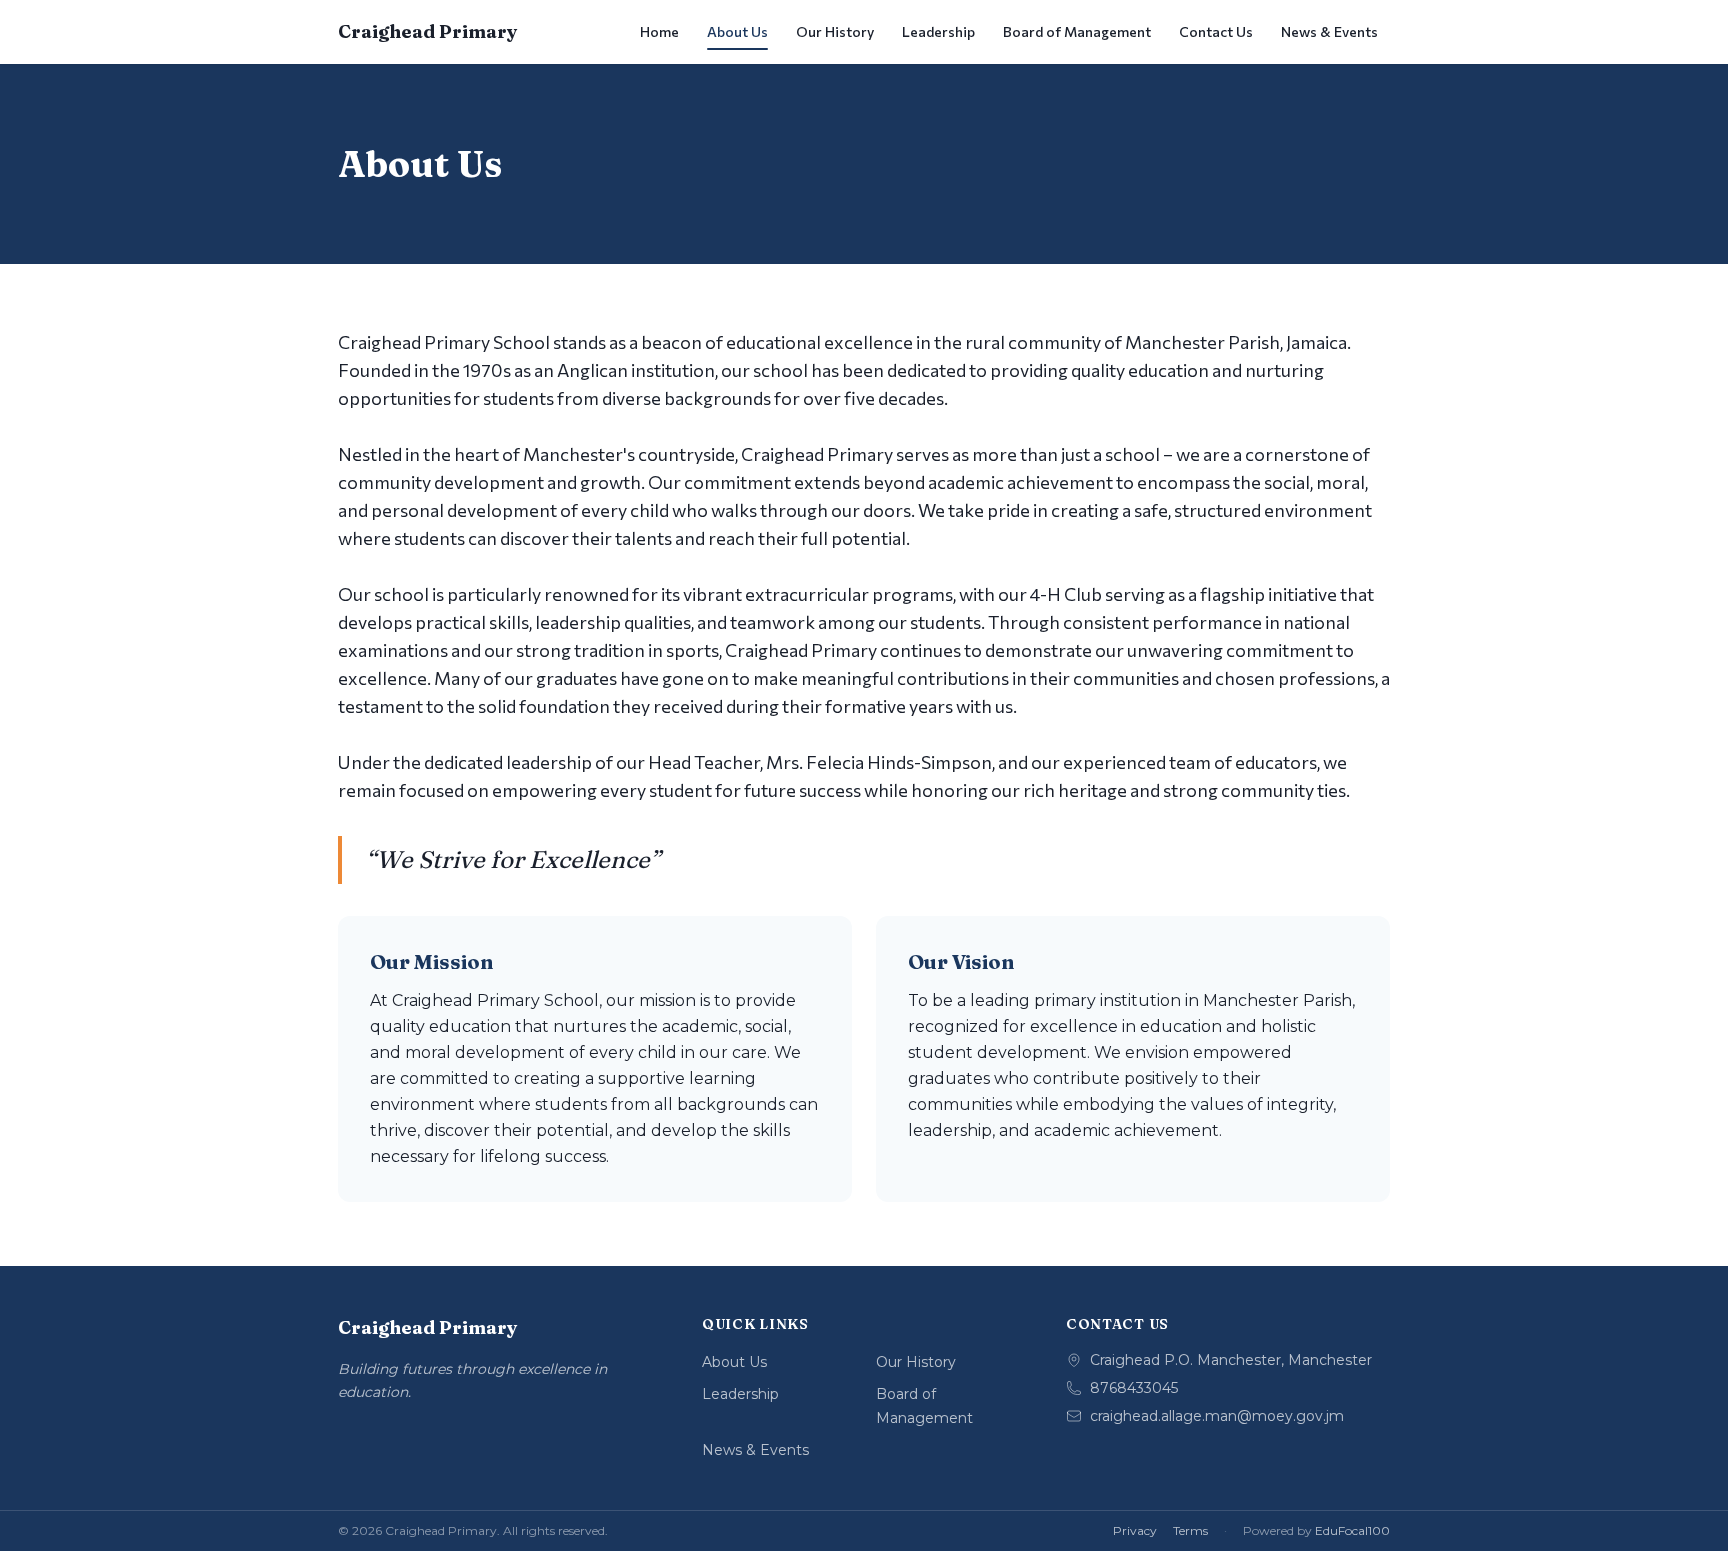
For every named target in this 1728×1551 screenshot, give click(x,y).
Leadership (938, 31)
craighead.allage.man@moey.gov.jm (1217, 1416)
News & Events (1329, 31)
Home (659, 31)
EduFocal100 (1352, 1530)
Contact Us (1216, 31)
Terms (1190, 1530)
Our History (835, 31)
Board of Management (1077, 31)
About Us (737, 31)
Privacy (1135, 1530)
